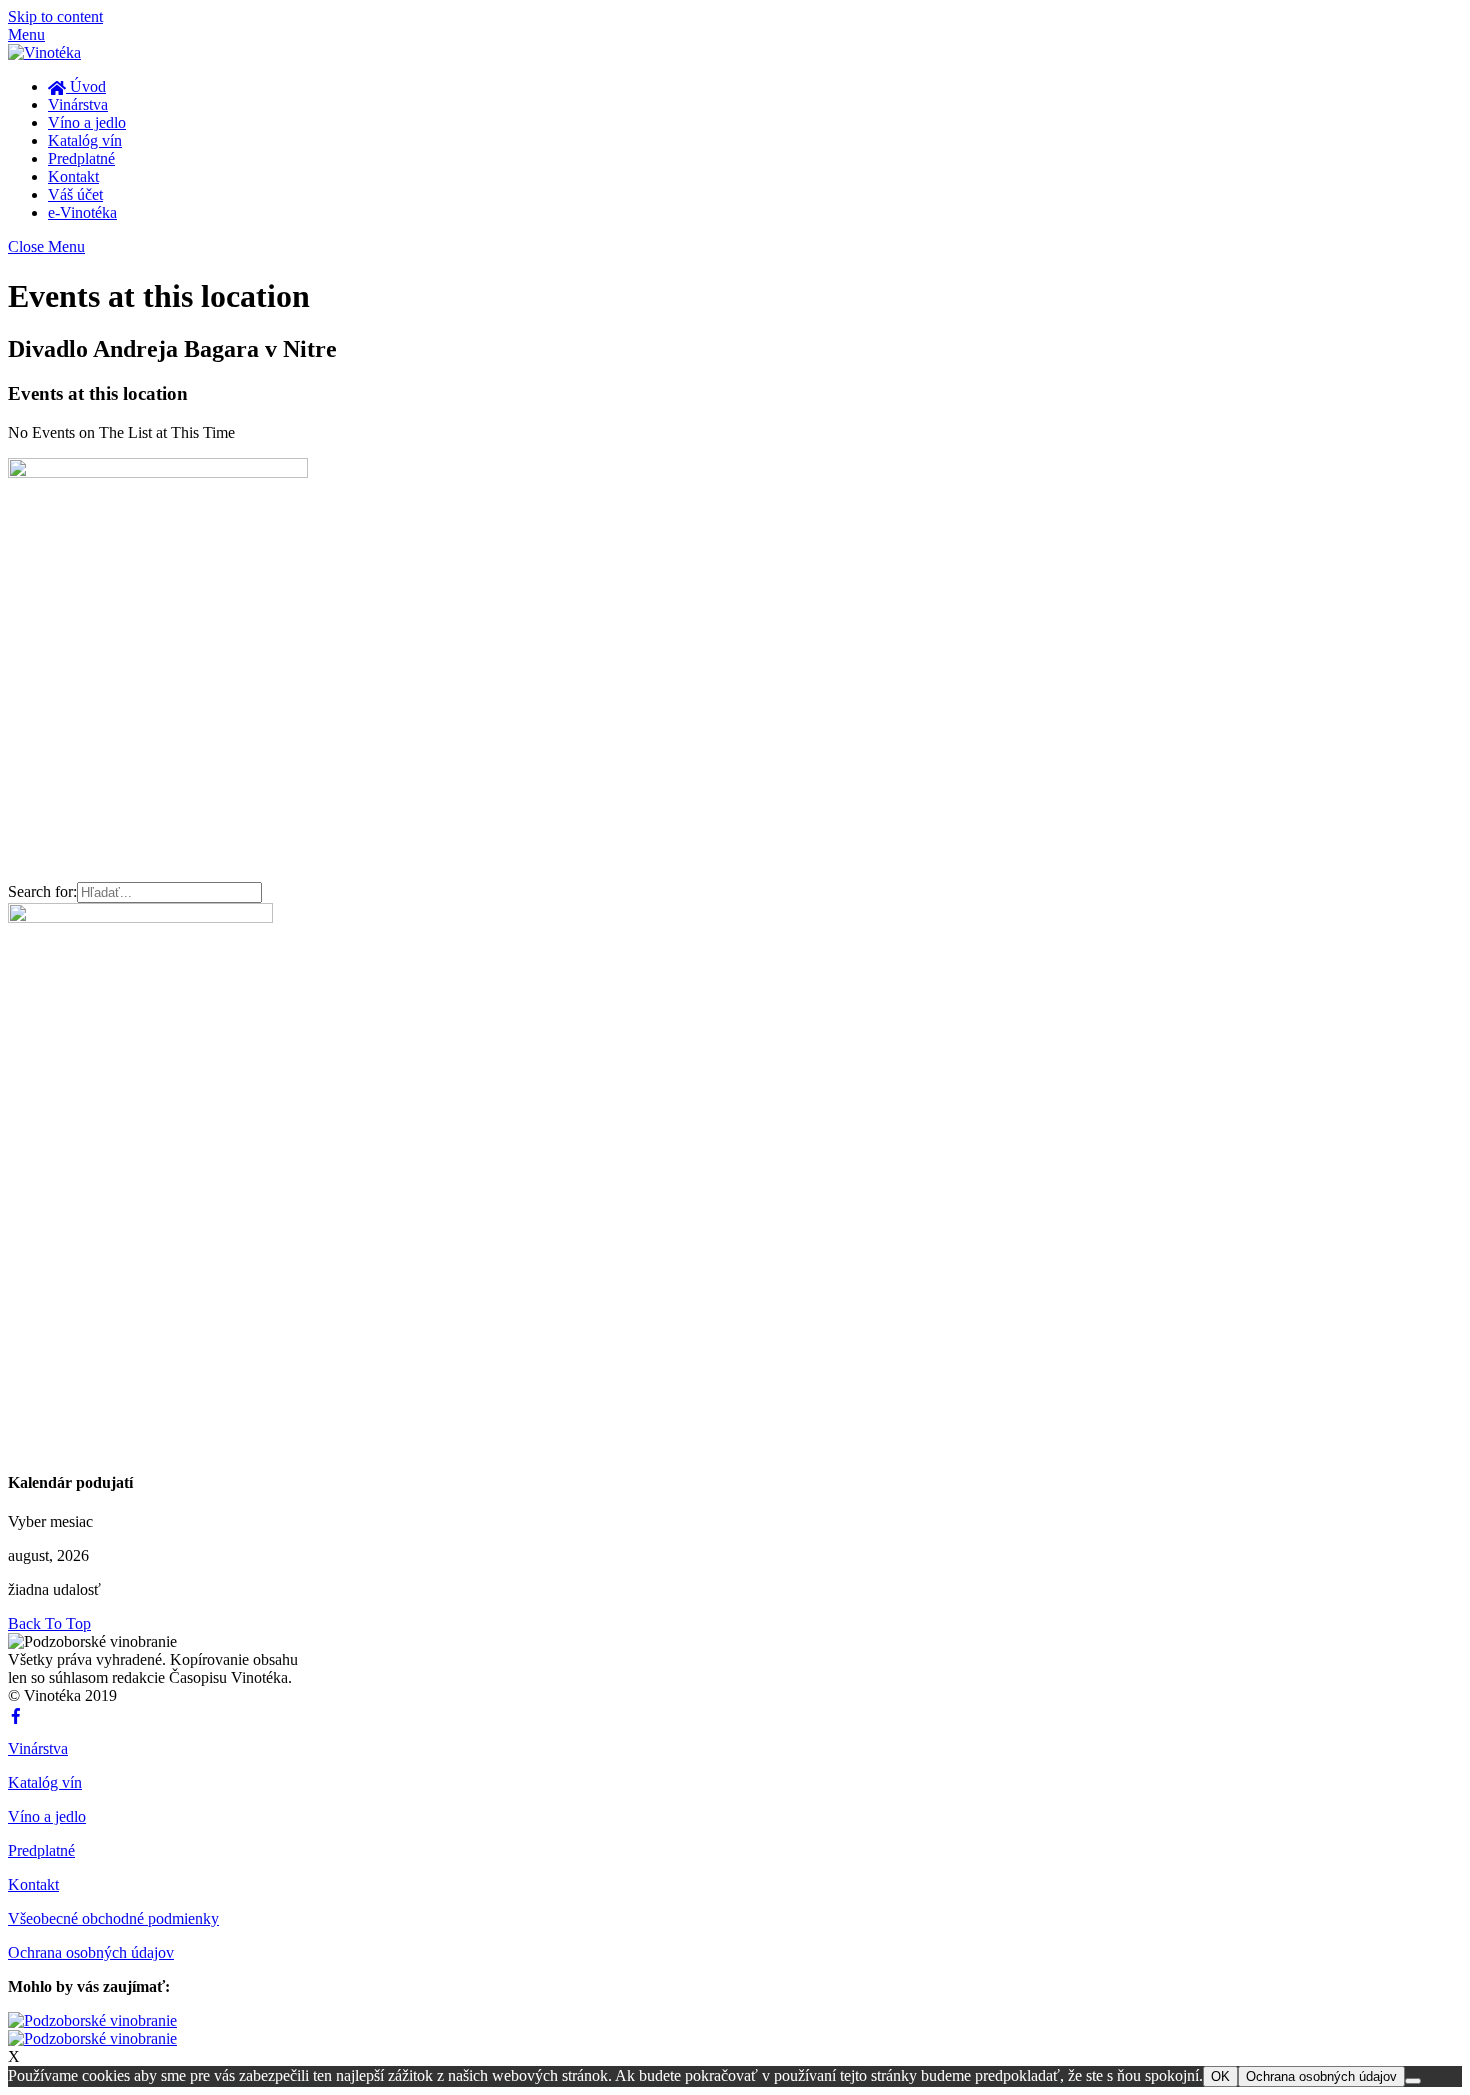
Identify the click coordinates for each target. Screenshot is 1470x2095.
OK (1220, 2076)
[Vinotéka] (44, 52)
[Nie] (1413, 2081)
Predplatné (81, 158)
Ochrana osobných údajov (91, 1952)
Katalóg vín (85, 140)
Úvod (86, 86)
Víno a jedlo (87, 122)
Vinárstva (78, 104)
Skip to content (55, 16)
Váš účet (75, 194)
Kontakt (73, 176)
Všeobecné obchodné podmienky (113, 1918)
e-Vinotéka (82, 212)
